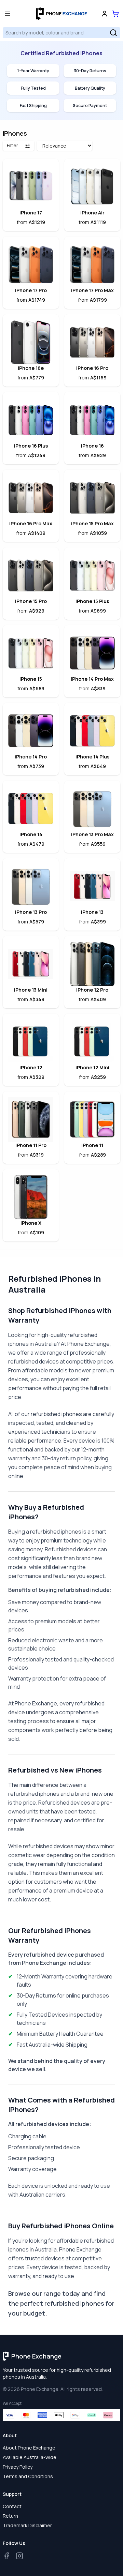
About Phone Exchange (29, 2448)
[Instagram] (19, 2556)
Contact (12, 2506)
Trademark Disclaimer (27, 2525)
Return (10, 2516)
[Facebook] (6, 2556)
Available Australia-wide (30, 2457)
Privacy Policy (18, 2467)
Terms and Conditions (28, 2476)
